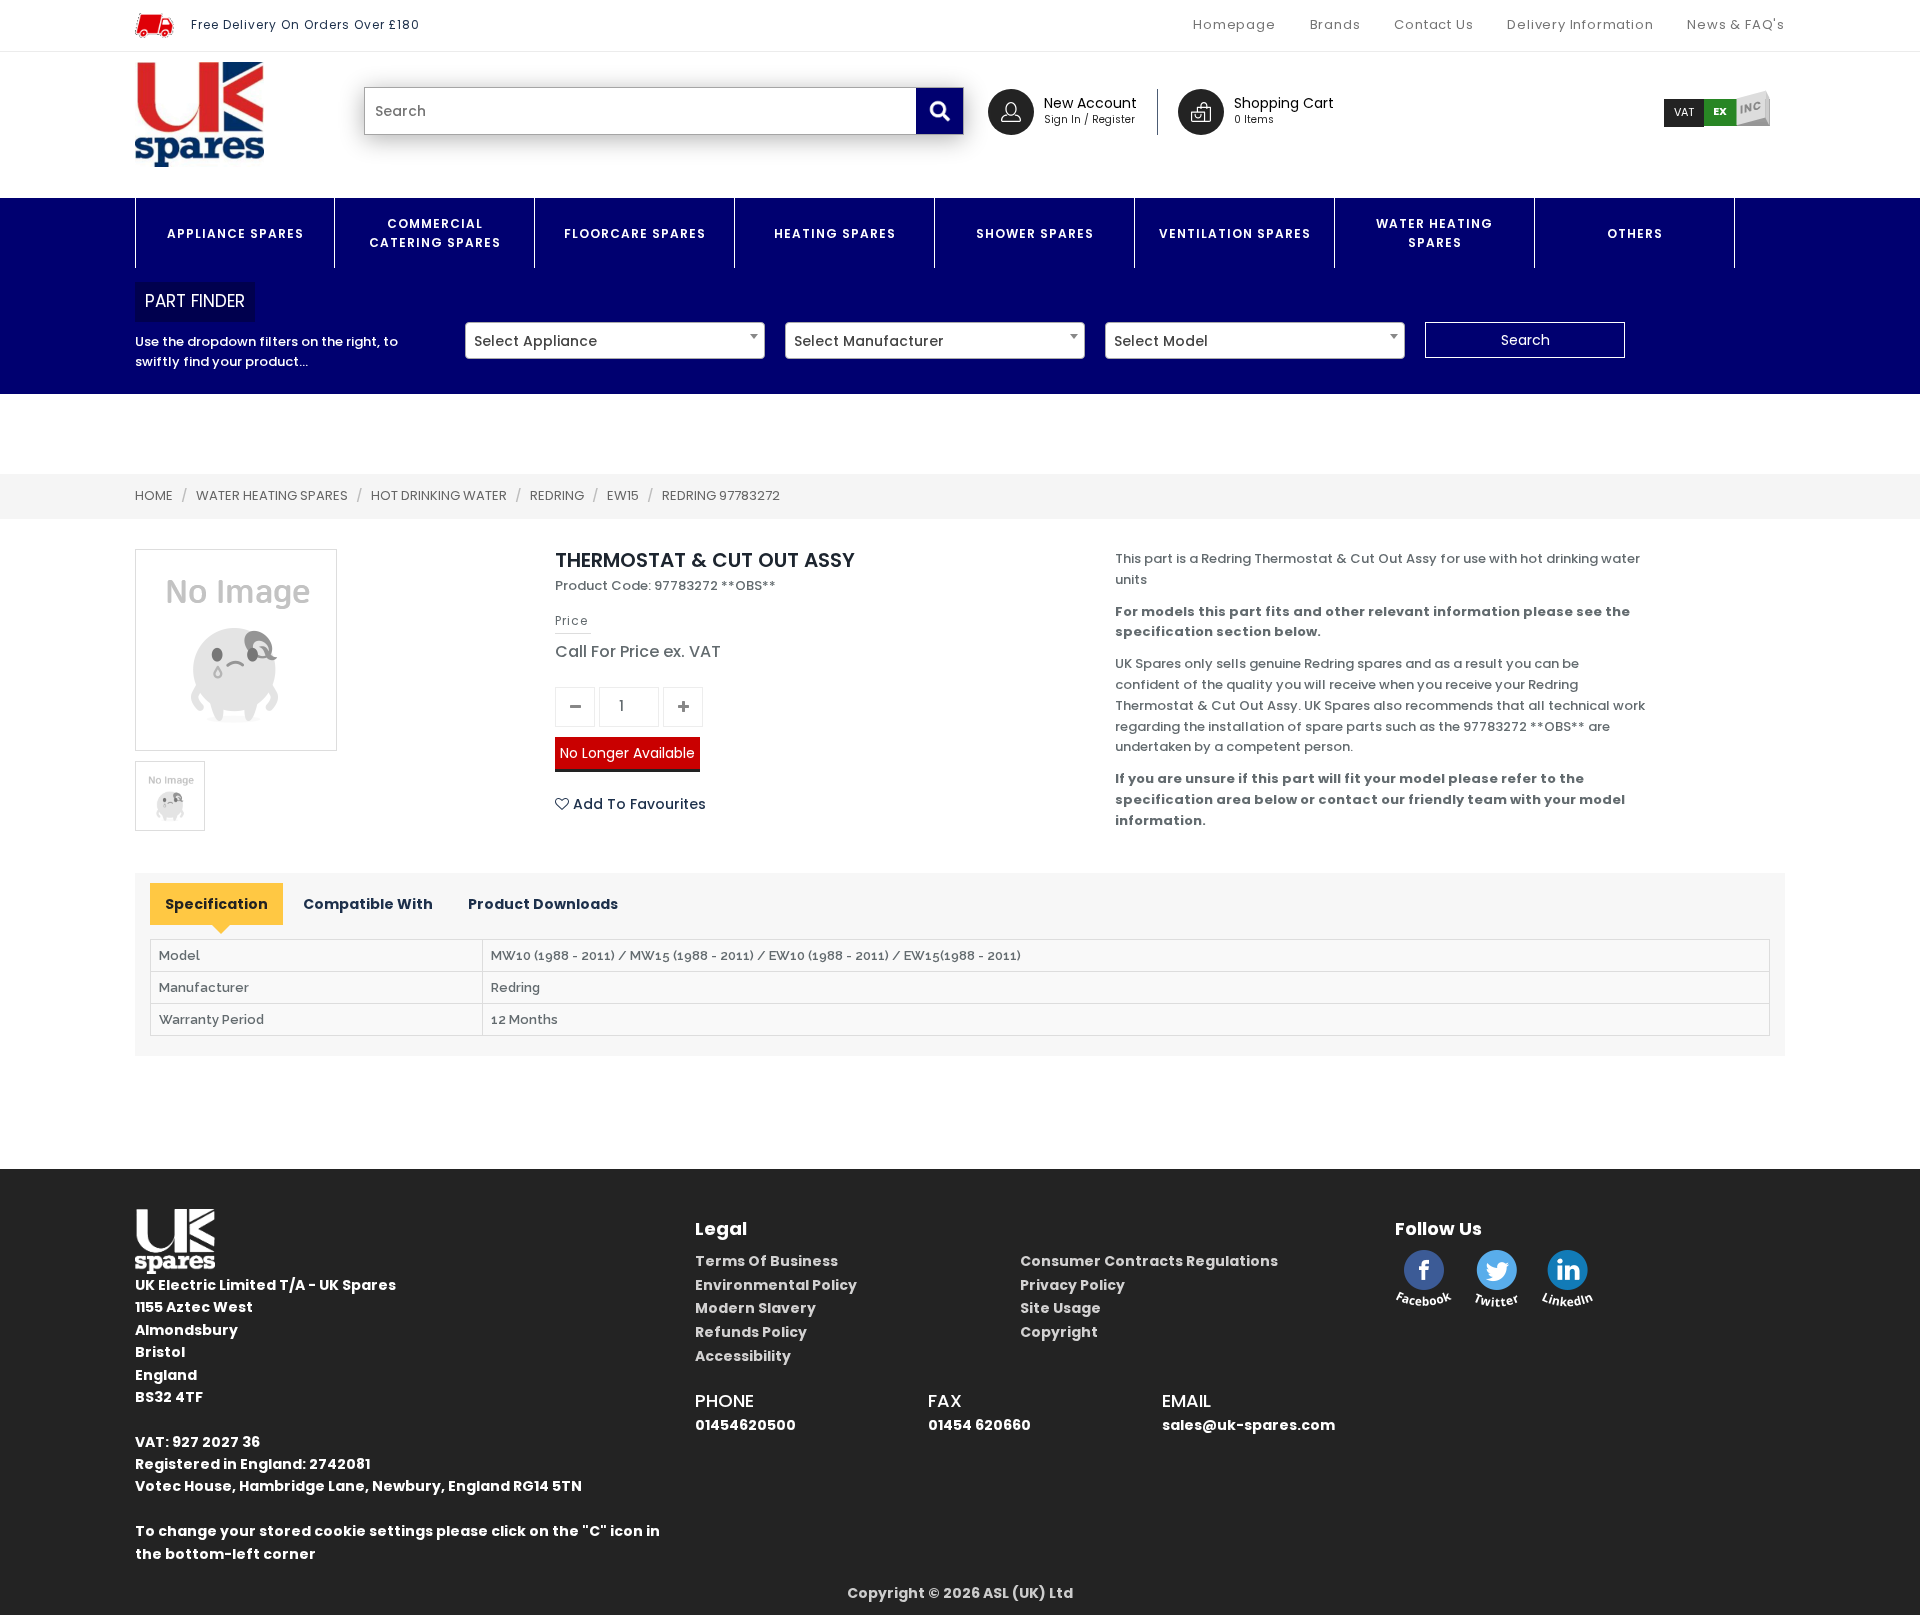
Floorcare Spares (635, 233)
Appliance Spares (235, 233)
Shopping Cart (1284, 103)
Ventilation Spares (1235, 233)
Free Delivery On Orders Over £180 (305, 24)
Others (1635, 233)
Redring (558, 495)
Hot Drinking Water (440, 495)
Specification (216, 904)
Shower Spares (1035, 233)
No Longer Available (627, 753)
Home (154, 495)
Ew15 (624, 495)
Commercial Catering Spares (435, 233)
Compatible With (368, 904)
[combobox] (615, 340)
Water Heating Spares (1434, 233)
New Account (1090, 103)
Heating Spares (835, 233)
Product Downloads (543, 904)
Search (1525, 340)
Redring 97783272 (721, 495)
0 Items (1254, 119)
